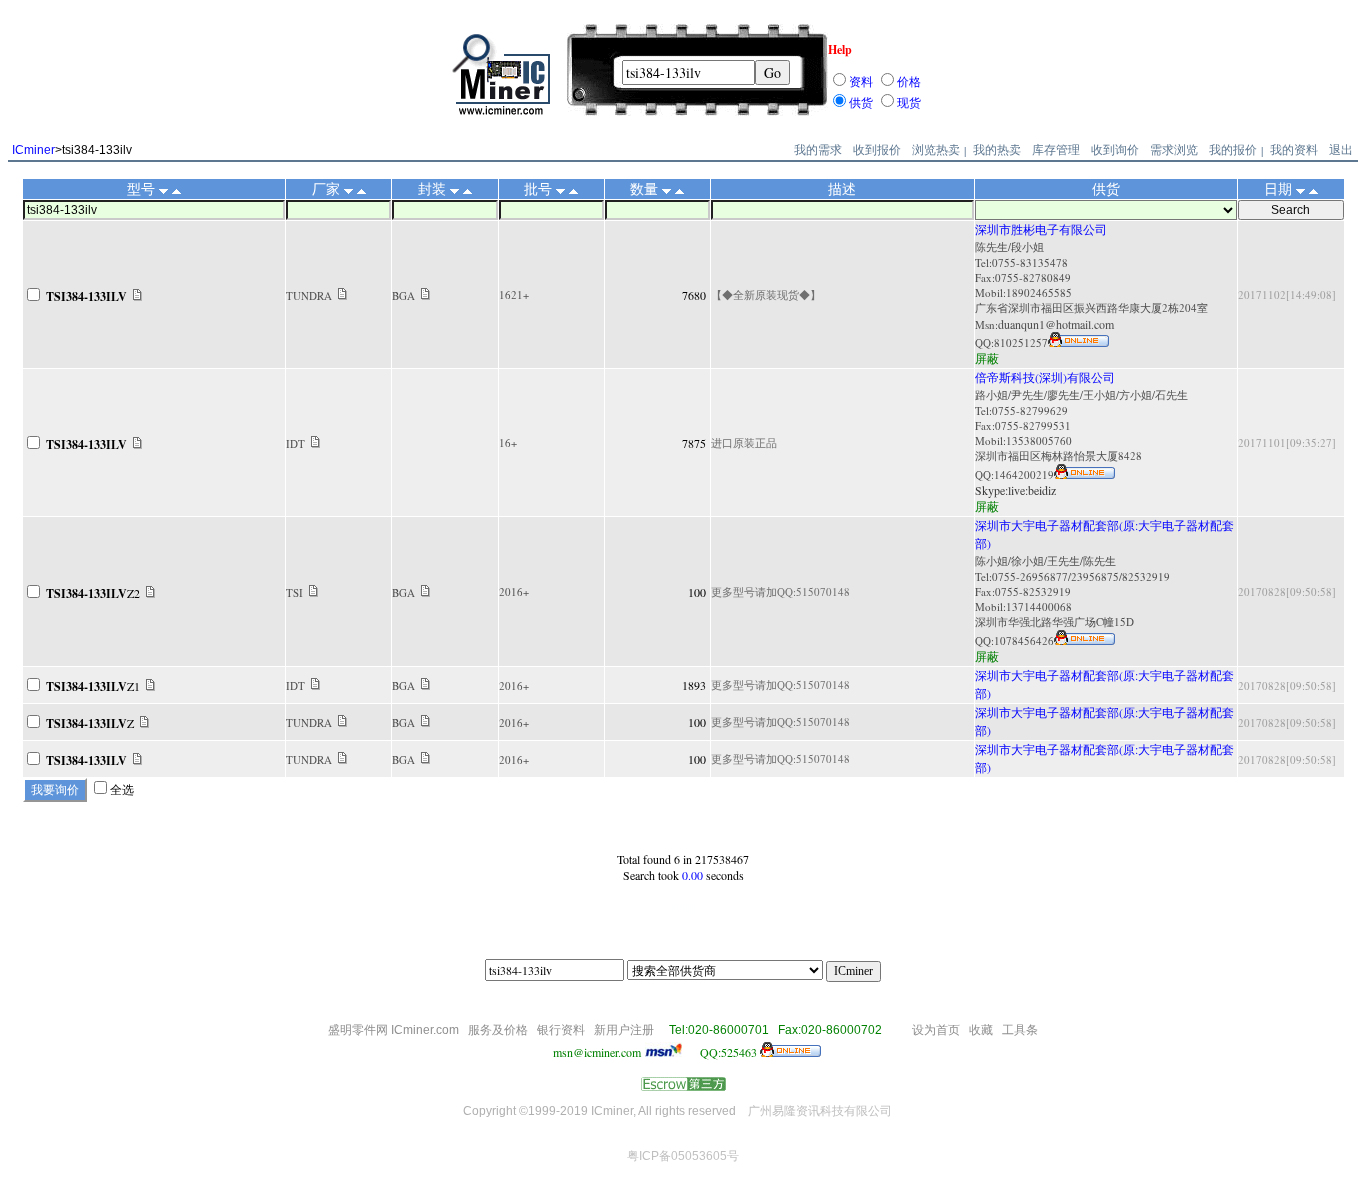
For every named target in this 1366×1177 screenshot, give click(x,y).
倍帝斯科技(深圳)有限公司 (1045, 377)
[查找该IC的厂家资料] (342, 295)
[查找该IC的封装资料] (425, 295)
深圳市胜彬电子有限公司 (1041, 229)
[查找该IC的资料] (137, 296)
